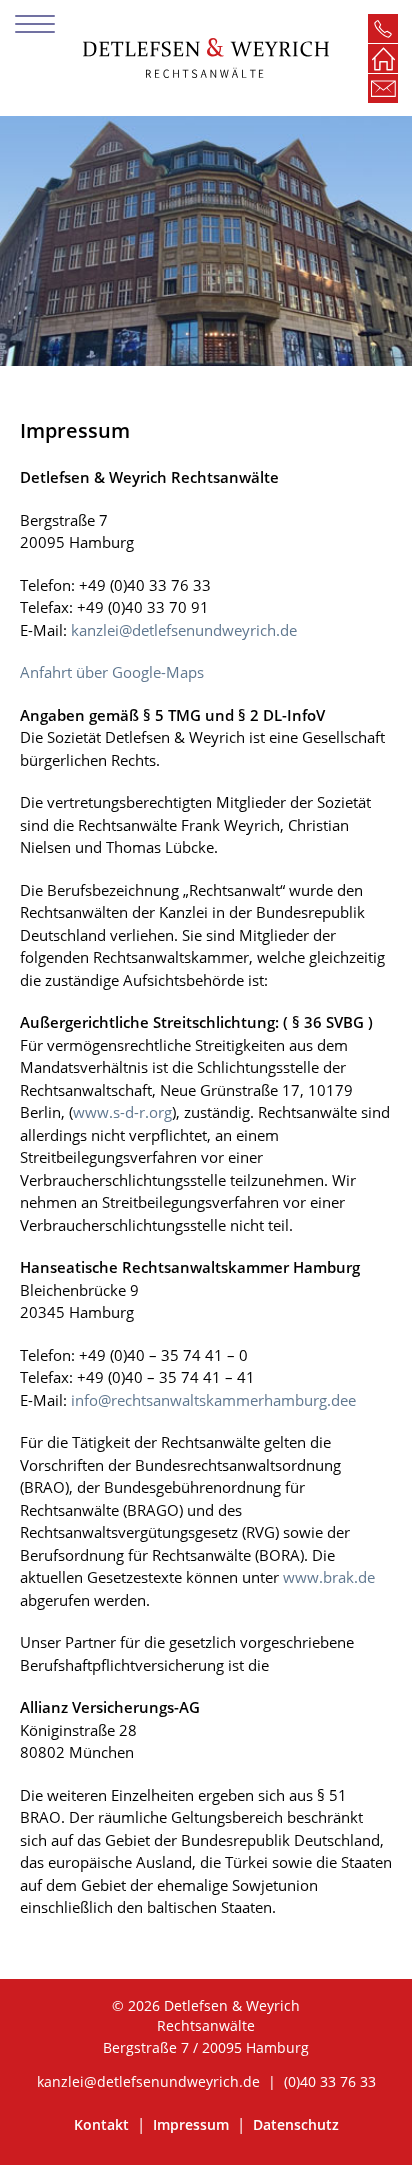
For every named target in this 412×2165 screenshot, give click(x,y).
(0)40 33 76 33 (330, 2081)
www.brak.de (329, 1577)
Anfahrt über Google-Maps (112, 672)
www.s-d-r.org (122, 1112)
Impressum (193, 2124)
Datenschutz (296, 2124)
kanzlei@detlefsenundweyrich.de (184, 630)
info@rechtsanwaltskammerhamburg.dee (213, 1400)
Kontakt (103, 2124)
